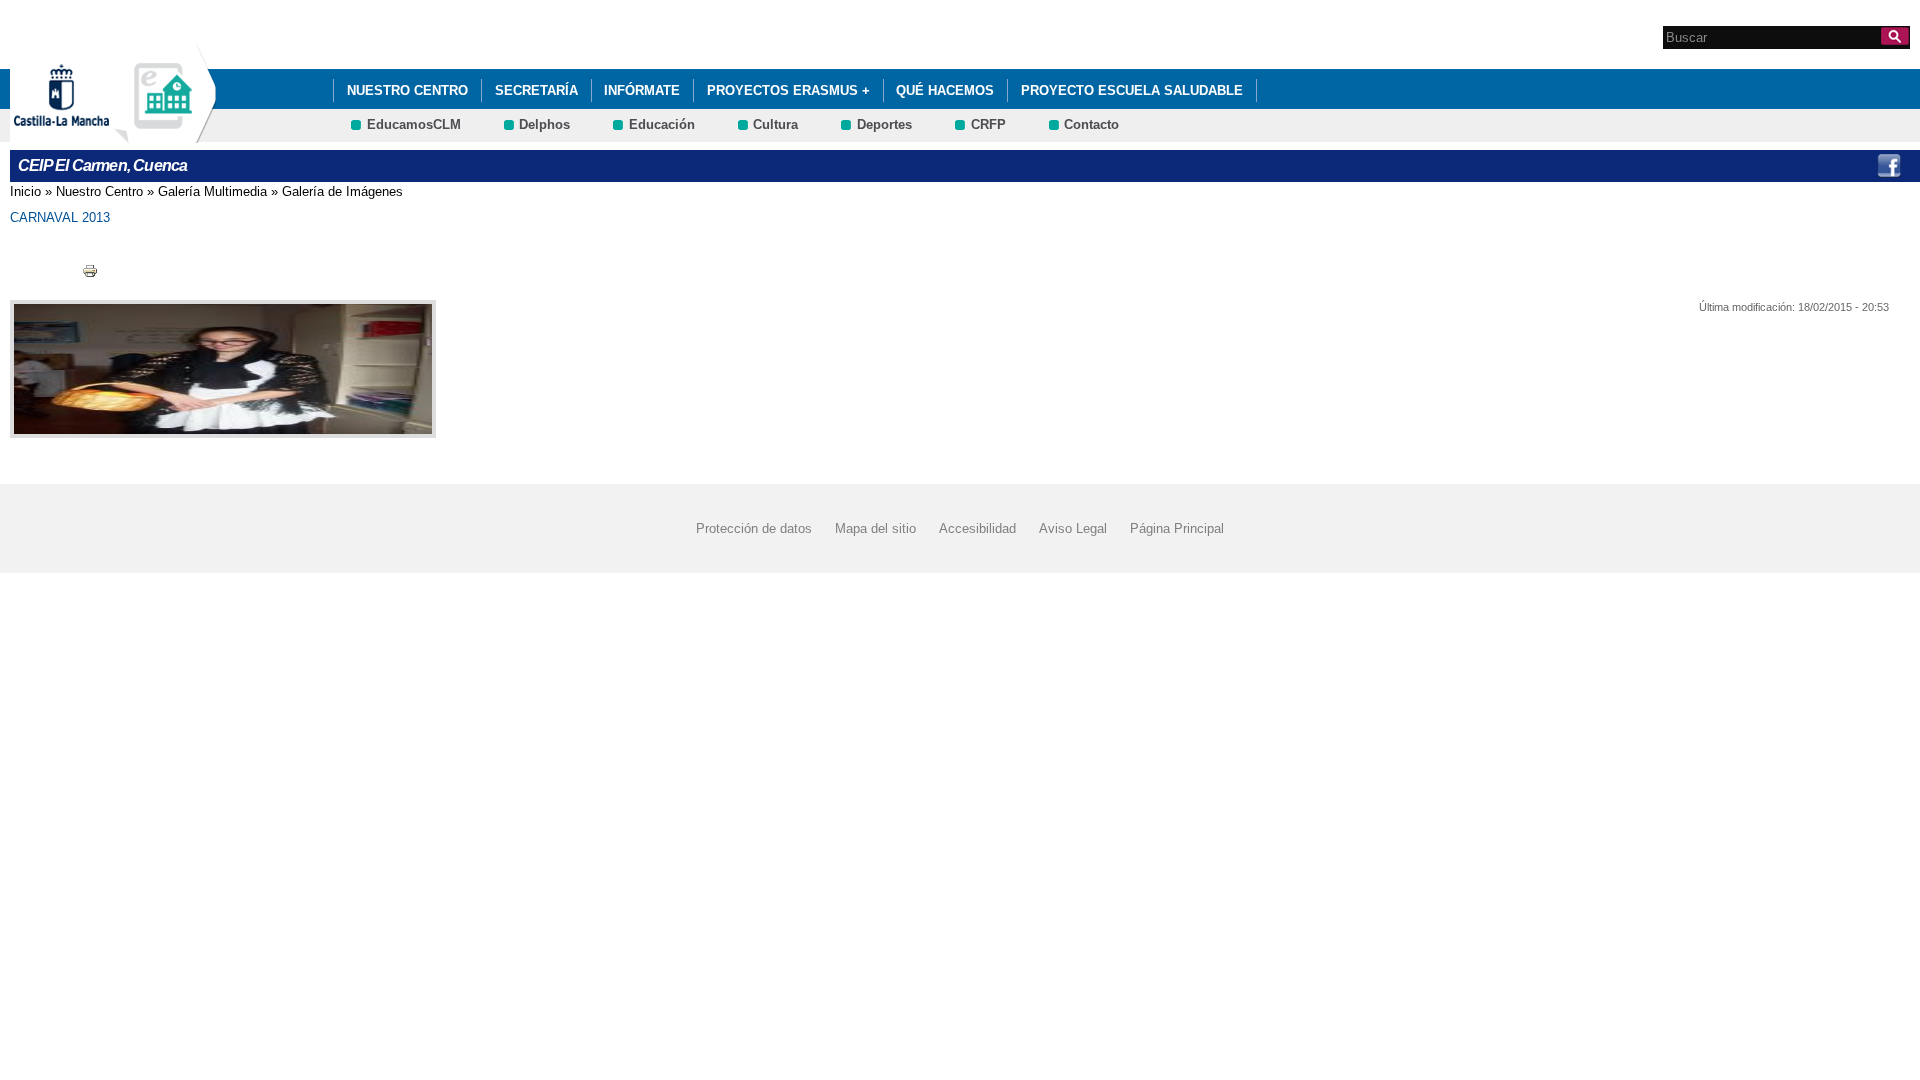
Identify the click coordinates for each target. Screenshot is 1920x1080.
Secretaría (536, 90)
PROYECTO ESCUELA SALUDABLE (1132, 90)
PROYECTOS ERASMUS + (788, 90)
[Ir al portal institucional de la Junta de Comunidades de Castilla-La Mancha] (86, 133)
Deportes (884, 124)
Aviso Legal (1073, 528)
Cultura (775, 124)
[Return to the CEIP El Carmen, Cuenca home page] (165, 133)
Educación (662, 124)
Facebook (1889, 166)
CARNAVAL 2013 (60, 217)
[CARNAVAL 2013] (219, 369)
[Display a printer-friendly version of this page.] (90, 270)
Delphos (544, 124)
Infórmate (642, 90)
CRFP (988, 124)
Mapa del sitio (875, 528)
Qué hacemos (945, 90)
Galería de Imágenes (342, 191)
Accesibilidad (977, 528)
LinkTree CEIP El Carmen (1848, 166)
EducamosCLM (414, 124)
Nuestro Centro (407, 90)
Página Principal (1177, 528)
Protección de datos (754, 528)
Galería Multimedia (212, 191)
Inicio (25, 191)
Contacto (1091, 124)
